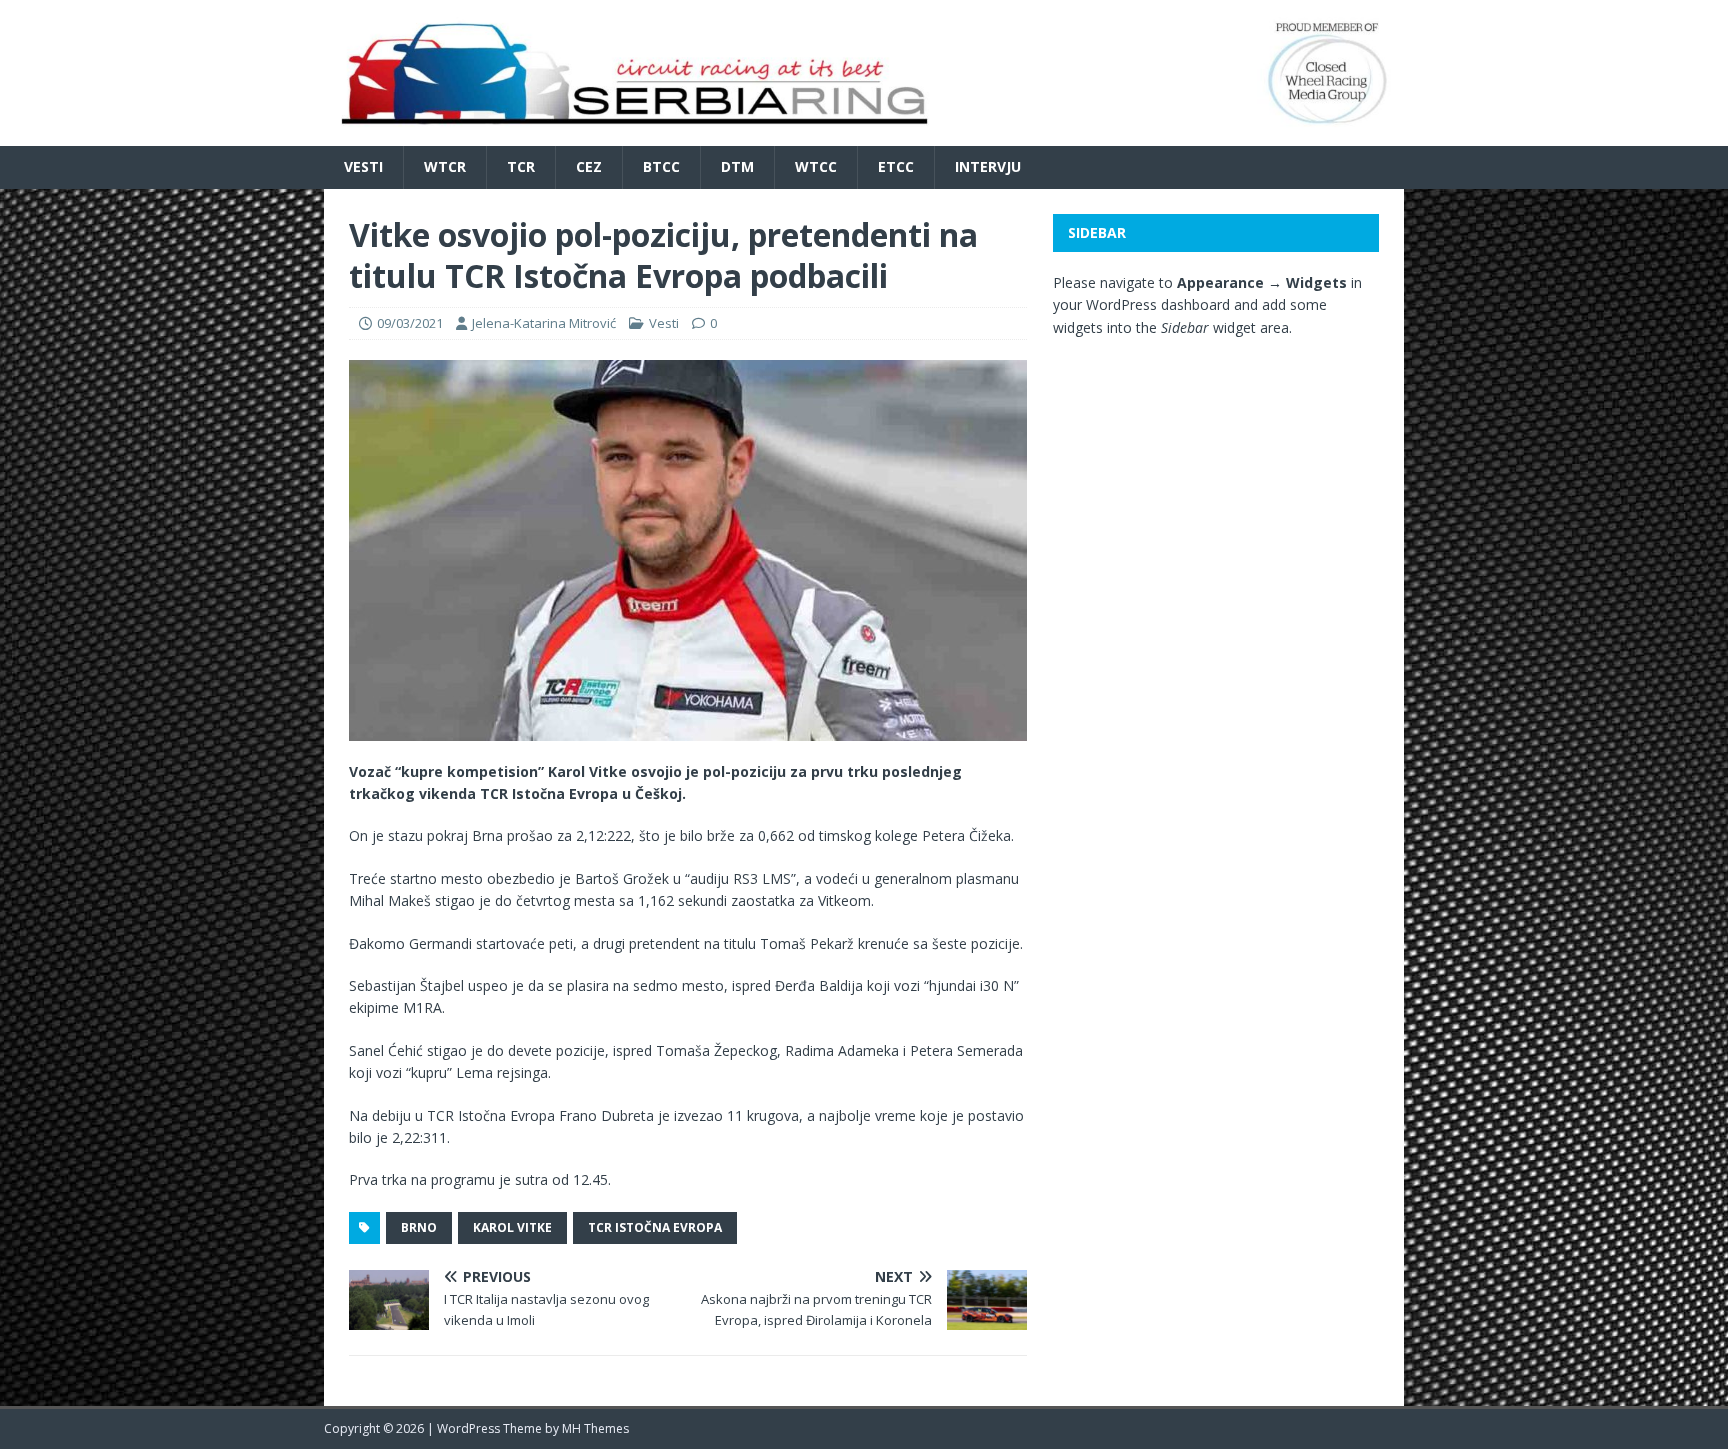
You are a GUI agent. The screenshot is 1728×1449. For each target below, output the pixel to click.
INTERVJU (988, 166)
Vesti (363, 166)
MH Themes (595, 1428)
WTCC (816, 166)
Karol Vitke (512, 1227)
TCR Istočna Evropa (655, 1227)
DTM (737, 166)
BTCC (661, 166)
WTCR (445, 166)
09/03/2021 (410, 323)
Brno (419, 1227)
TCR (521, 166)
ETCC (896, 166)
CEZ (589, 166)
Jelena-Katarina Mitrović (544, 323)
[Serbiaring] (864, 134)
